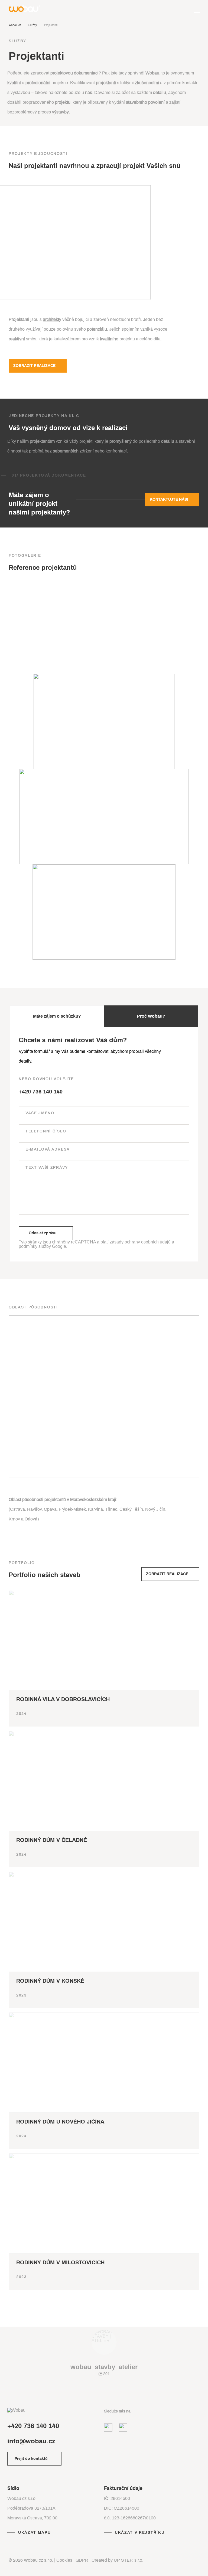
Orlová (31, 1519)
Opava (50, 1509)
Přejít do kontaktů (31, 2459)
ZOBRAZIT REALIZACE (34, 366)
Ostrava (17, 1509)
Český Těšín (131, 1509)
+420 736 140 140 (41, 1092)
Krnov (14, 1519)
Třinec (111, 1509)
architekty (52, 319)
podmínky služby (35, 1246)
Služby (33, 25)
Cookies (64, 2560)
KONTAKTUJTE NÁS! (169, 499)
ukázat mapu (34, 2533)
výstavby (60, 112)
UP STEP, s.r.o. (129, 2560)
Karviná (95, 1509)
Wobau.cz (15, 25)
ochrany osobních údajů (148, 1242)
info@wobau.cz (31, 2441)
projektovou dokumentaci (74, 73)
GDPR (82, 2560)
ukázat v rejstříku (140, 2533)
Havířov (34, 1509)
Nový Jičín (155, 1509)
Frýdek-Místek (72, 1509)
